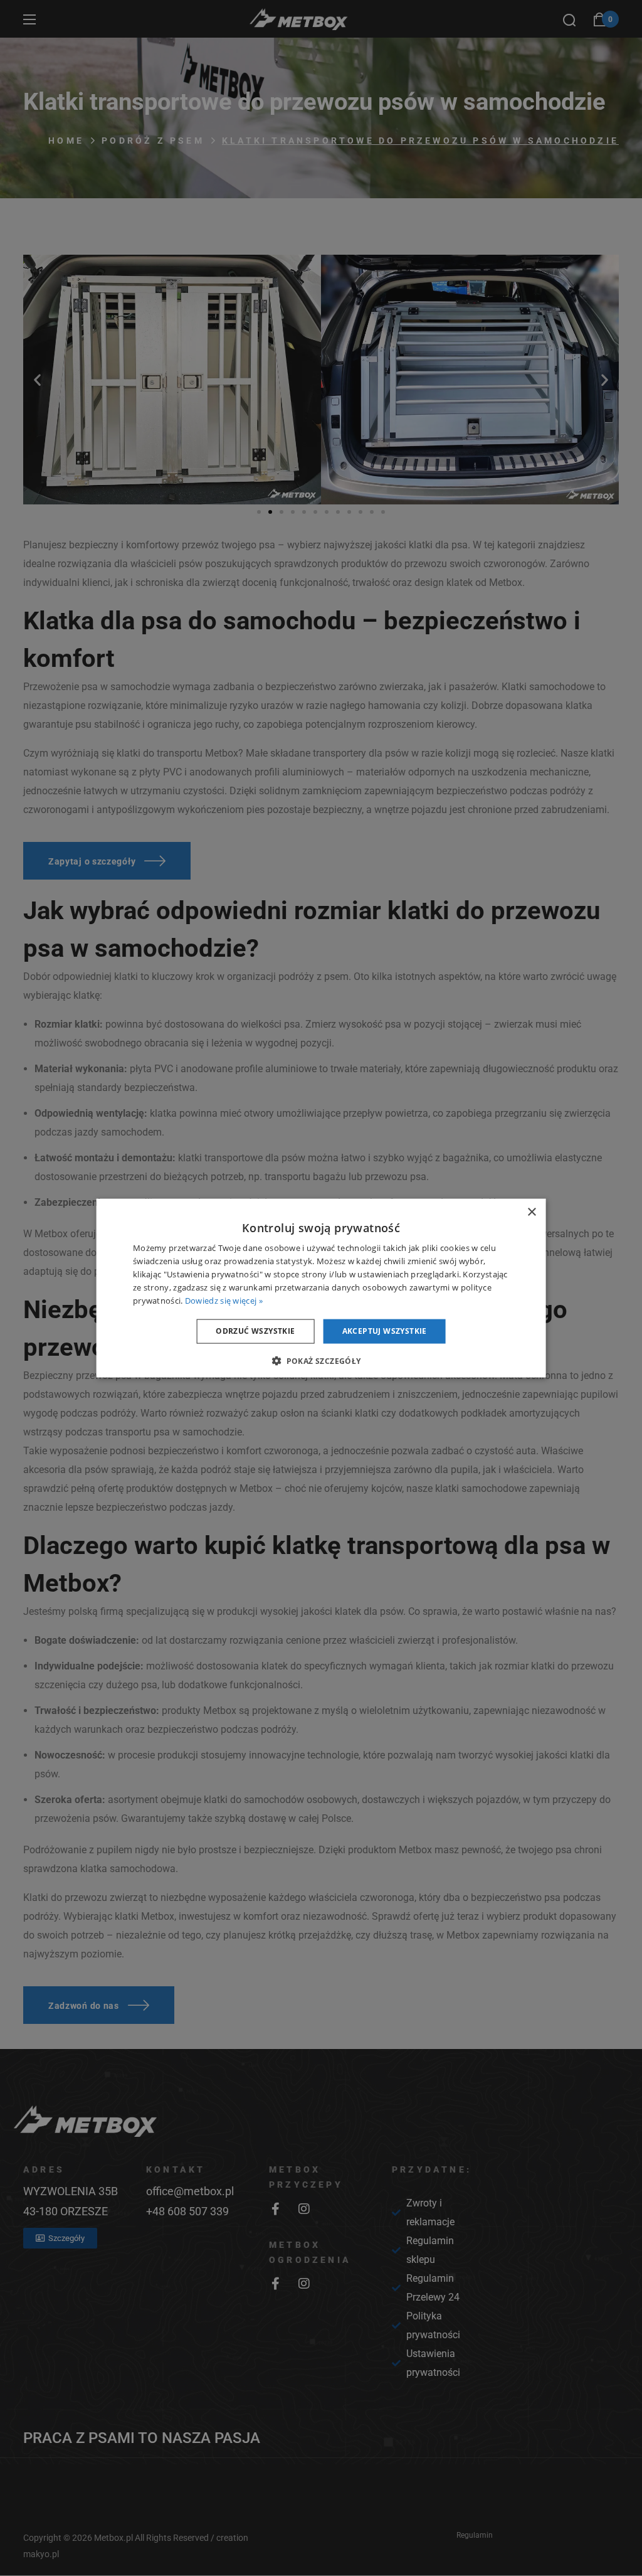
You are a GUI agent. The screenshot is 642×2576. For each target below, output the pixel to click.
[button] (321, 1360)
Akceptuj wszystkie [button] (385, 1331)
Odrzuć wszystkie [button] (255, 1331)
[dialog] (321, 1288)
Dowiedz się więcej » (224, 1300)
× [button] (531, 1212)
